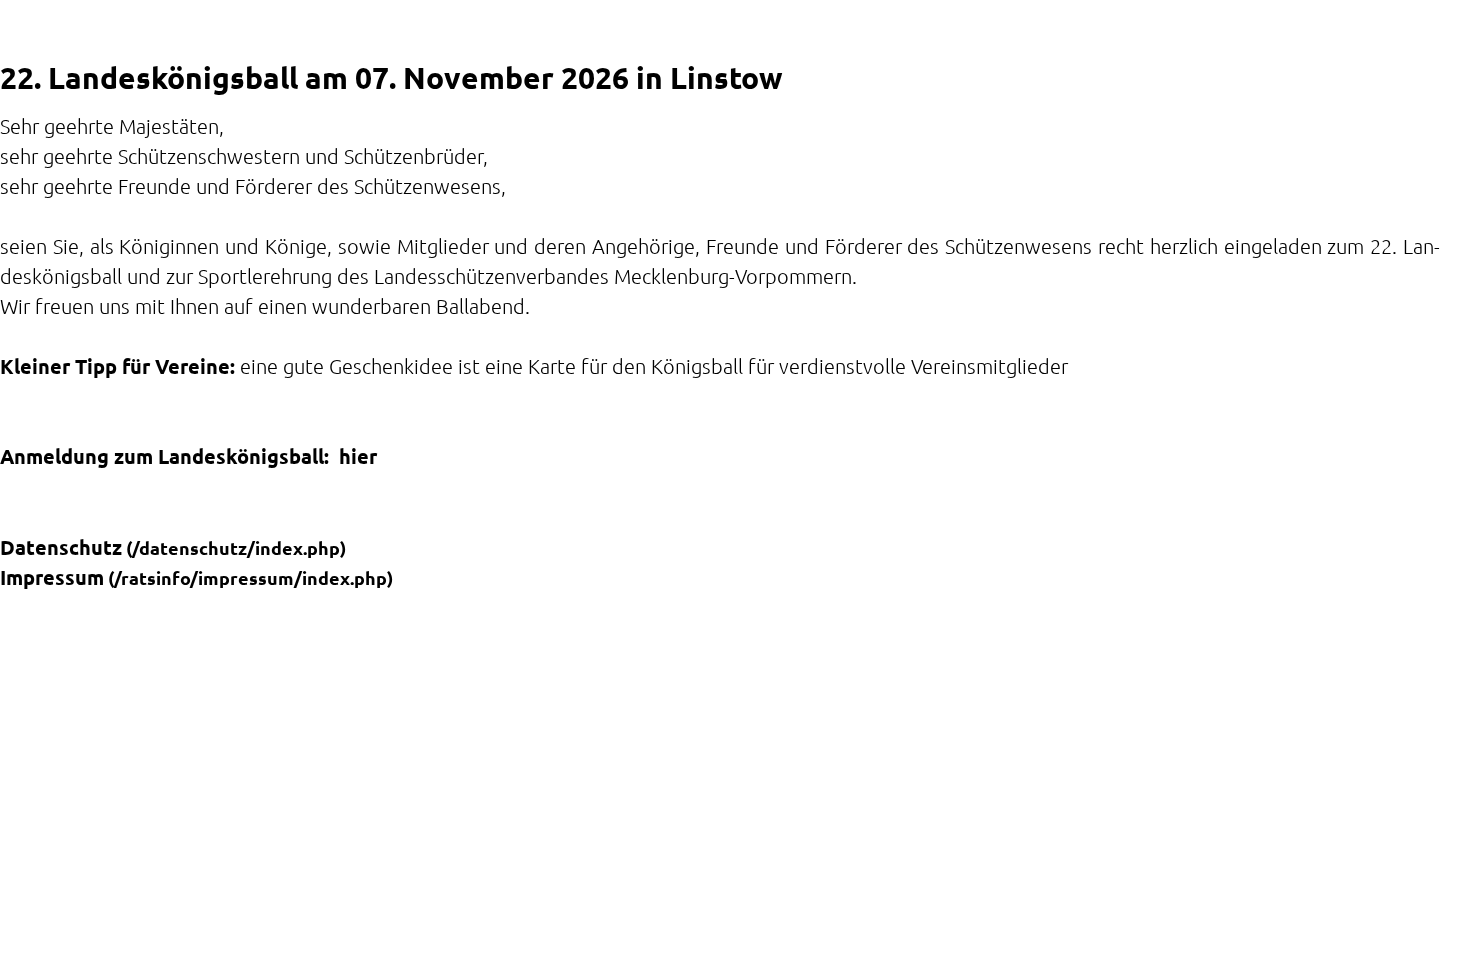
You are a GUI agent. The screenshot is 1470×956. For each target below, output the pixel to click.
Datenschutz (61, 547)
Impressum (52, 577)
